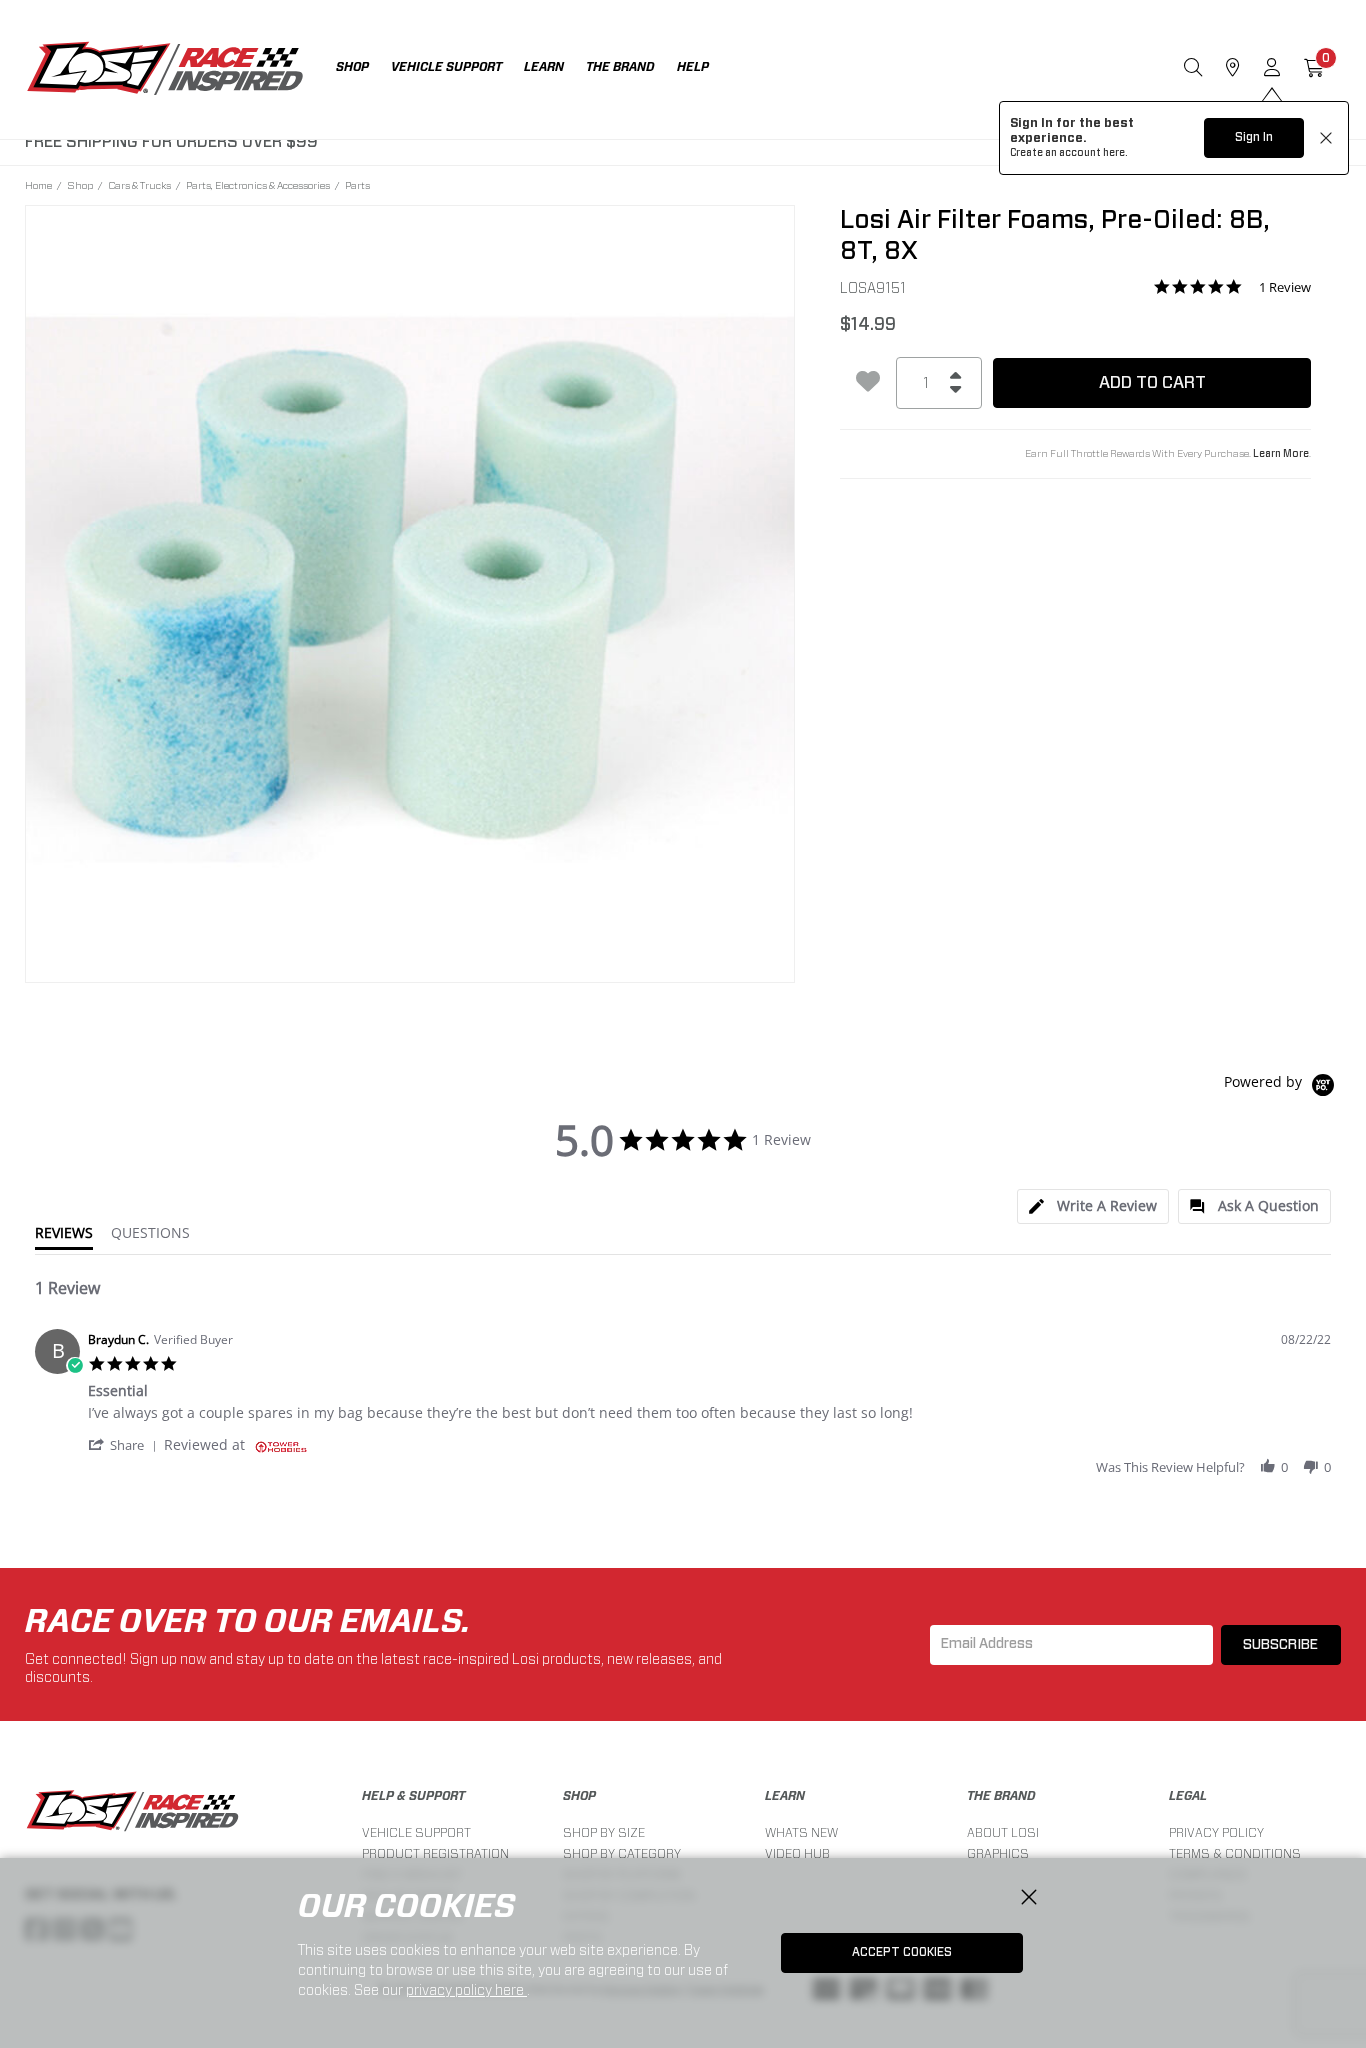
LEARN (785, 1796)
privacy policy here (466, 1990)
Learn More (1281, 454)
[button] (126, 1444)
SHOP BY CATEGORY (622, 1853)
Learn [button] (544, 67)
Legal (1188, 1796)
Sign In (1254, 137)
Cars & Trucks (139, 185)
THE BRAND (1001, 1796)
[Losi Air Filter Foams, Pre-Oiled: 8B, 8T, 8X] (410, 590)
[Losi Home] (165, 70)
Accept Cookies (902, 1952)
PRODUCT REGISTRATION (435, 1853)
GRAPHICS (998, 1853)
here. (1115, 153)
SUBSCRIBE (1280, 1645)
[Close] (1029, 1898)
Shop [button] (352, 67)
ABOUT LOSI (1003, 1832)
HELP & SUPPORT (413, 1796)
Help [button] (693, 67)
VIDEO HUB (797, 1853)
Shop (80, 185)
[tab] (1093, 1206)
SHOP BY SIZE (604, 1832)
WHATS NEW (801, 1832)
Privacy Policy (1216, 1832)
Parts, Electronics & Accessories (258, 185)
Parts (357, 185)
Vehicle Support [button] (446, 67)
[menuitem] (363, 69)
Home (38, 185)
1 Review (1285, 287)
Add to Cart (1152, 382)
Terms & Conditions (1235, 1853)
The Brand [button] (620, 67)
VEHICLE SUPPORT (416, 1832)
